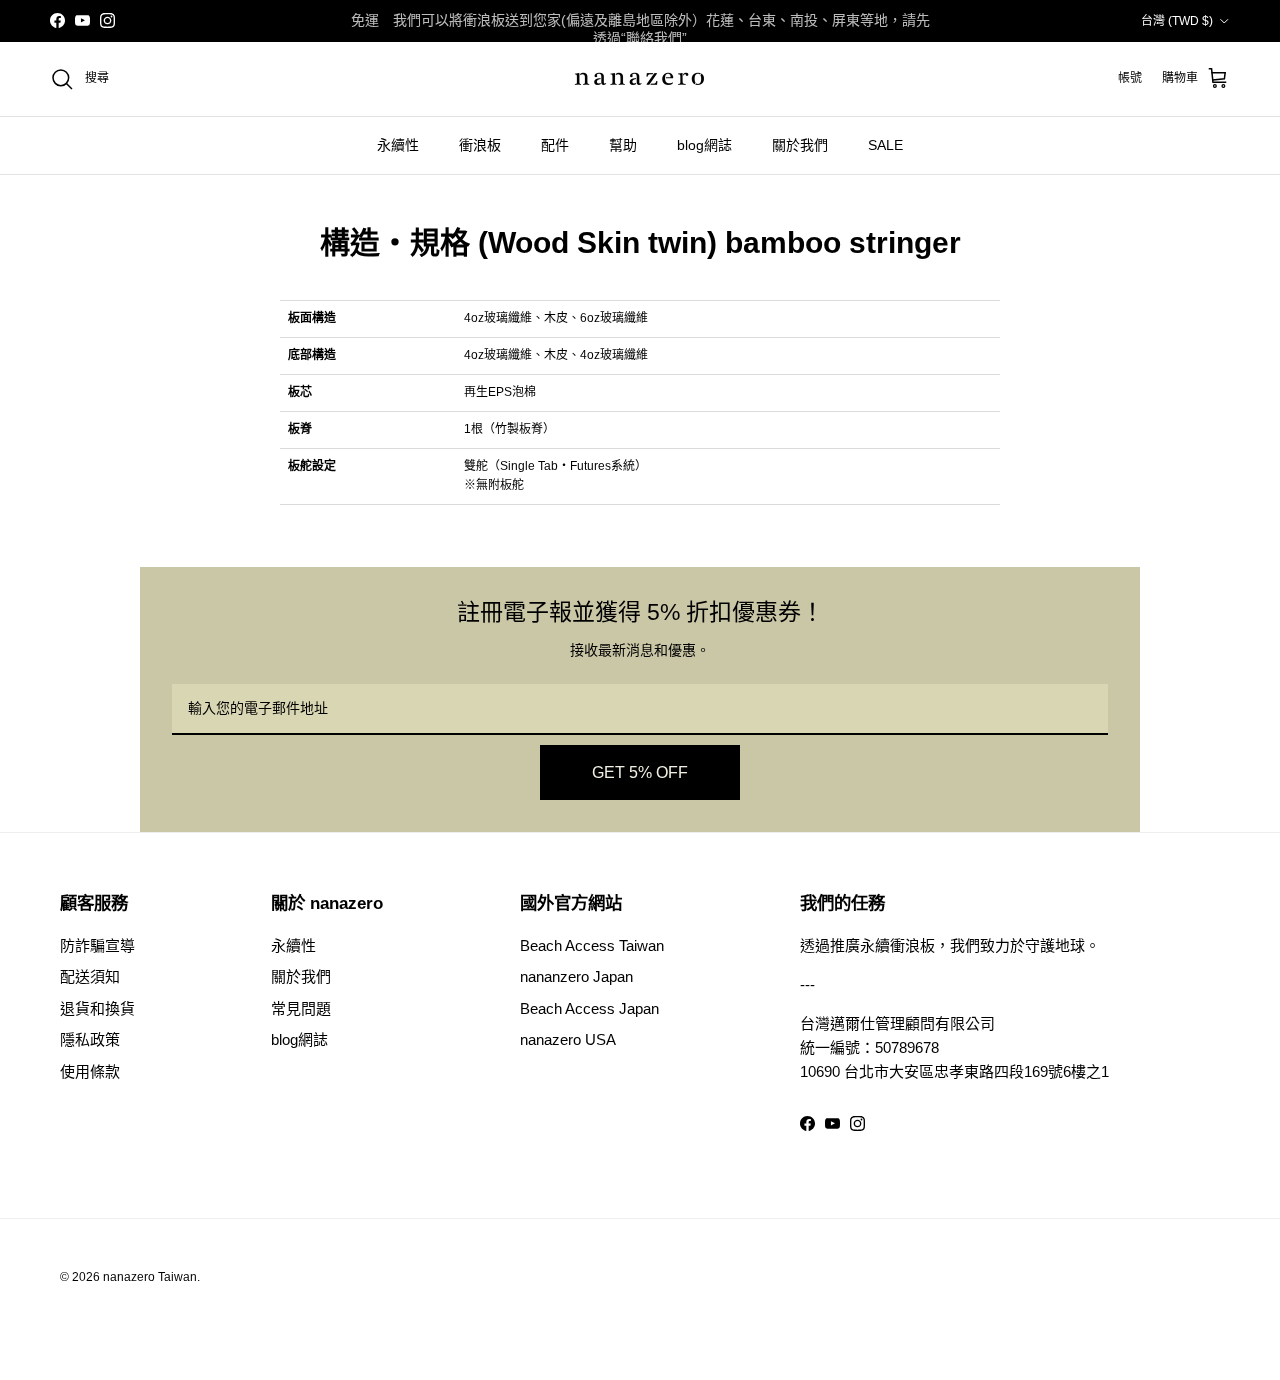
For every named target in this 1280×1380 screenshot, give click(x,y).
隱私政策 (90, 1039)
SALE (885, 145)
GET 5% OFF (640, 772)
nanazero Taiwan (150, 1277)
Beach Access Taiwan (592, 945)
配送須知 (90, 976)
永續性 (398, 145)
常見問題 (301, 1008)
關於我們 (800, 145)
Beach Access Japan (589, 1008)
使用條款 (90, 1071)
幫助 (623, 145)
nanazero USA (568, 1039)
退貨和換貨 (97, 1008)
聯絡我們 (654, 38)
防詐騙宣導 (97, 945)
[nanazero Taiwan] (640, 79)
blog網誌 (704, 145)
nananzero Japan (576, 976)
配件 (555, 145)
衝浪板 (480, 145)
